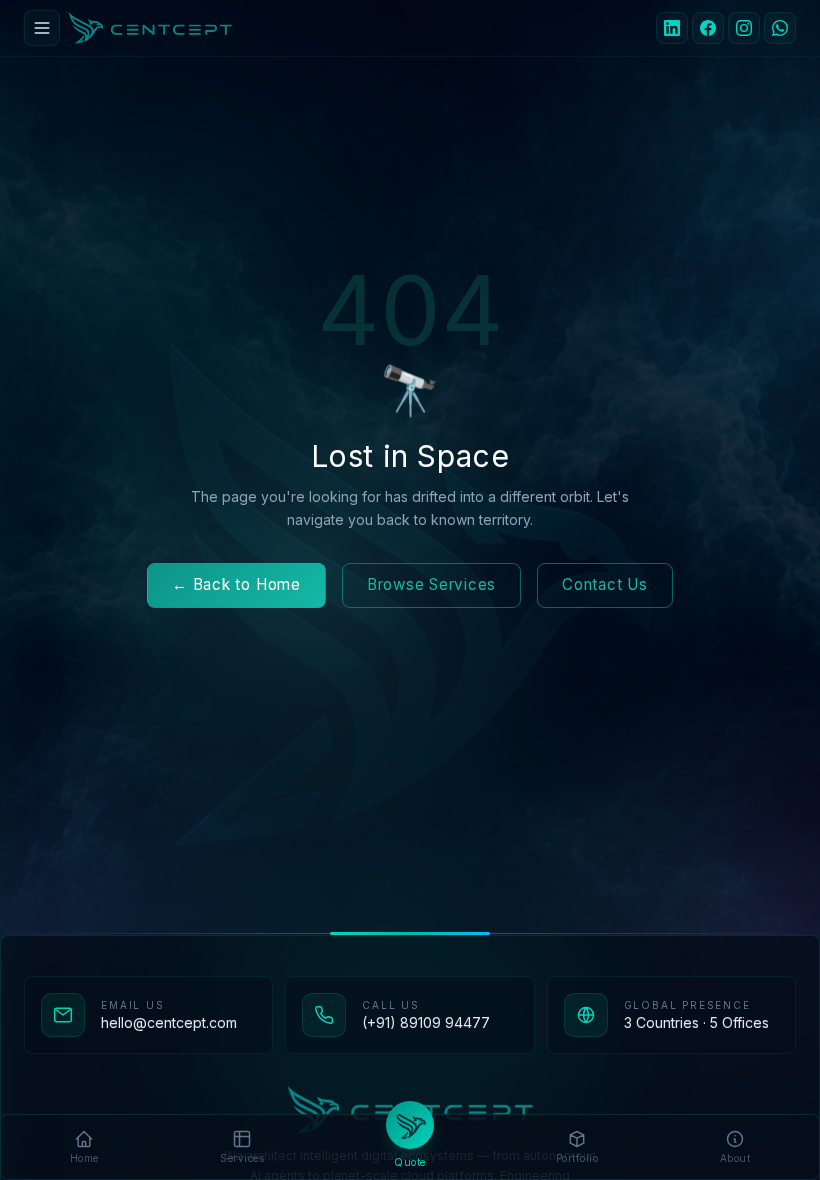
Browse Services (431, 584)
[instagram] (744, 28)
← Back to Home (236, 584)
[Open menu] (42, 28)
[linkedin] (672, 28)
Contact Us (605, 584)
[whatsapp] (780, 28)
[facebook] (708, 28)
